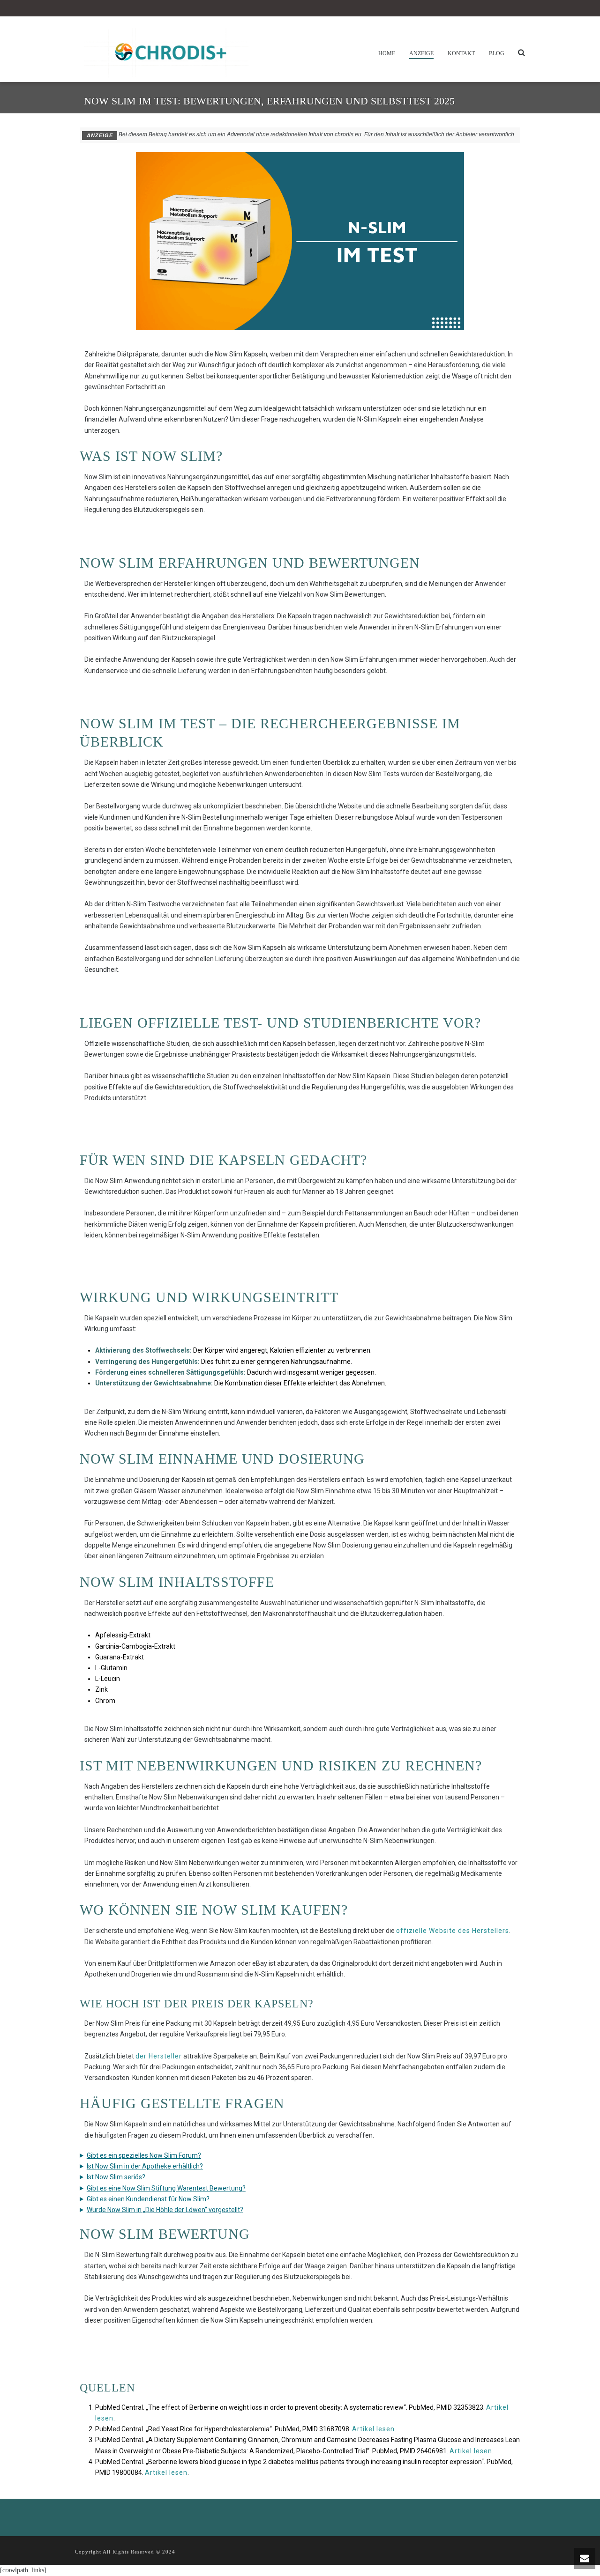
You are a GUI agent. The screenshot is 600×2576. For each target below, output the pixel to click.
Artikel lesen (373, 2429)
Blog (497, 53)
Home (387, 53)
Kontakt (461, 53)
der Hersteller (159, 2056)
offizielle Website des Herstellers (453, 1931)
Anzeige (421, 53)
